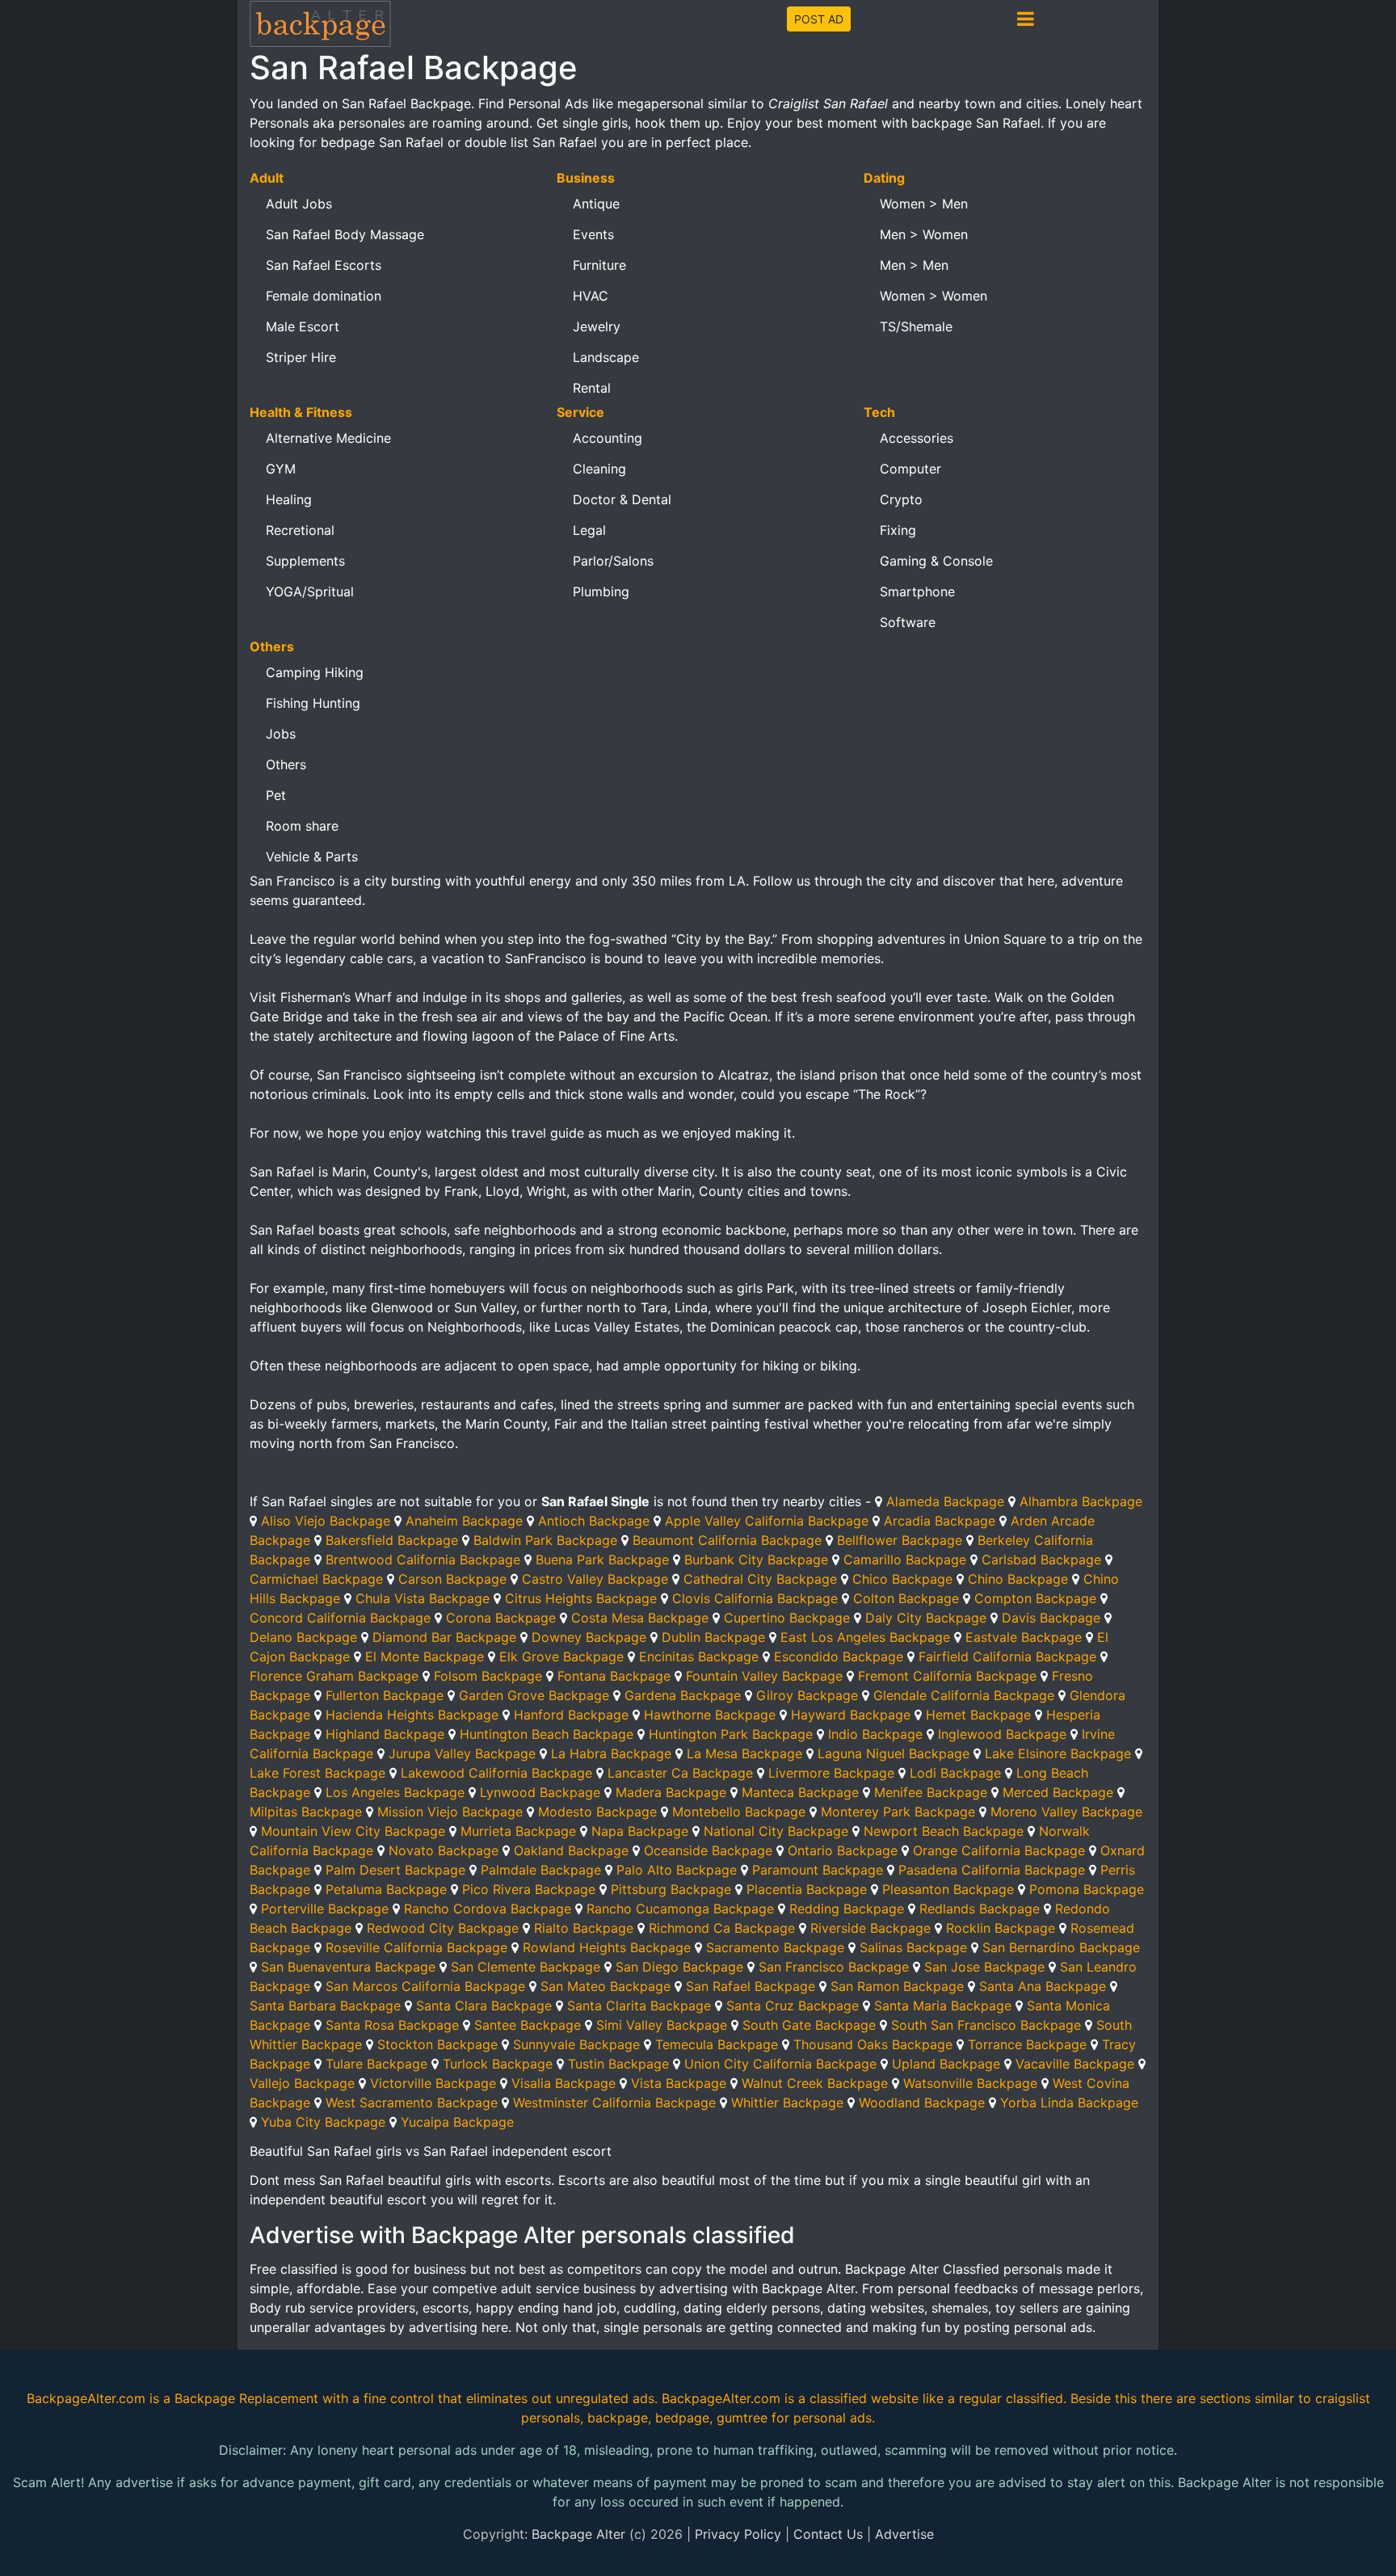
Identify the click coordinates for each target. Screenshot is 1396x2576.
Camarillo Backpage (905, 1559)
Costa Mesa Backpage (640, 1618)
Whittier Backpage (787, 2102)
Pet (276, 795)
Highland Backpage (385, 1734)
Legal (589, 530)
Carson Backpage (452, 1579)
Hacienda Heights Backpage (412, 1715)
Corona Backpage (501, 1618)
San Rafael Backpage (751, 1986)
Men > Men (914, 265)
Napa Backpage (640, 1831)
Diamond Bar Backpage (444, 1637)
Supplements (305, 561)
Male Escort (303, 326)
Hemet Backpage (978, 1715)
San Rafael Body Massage (345, 234)
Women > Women (933, 296)
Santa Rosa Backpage (392, 2025)
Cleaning (599, 469)
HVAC (591, 296)
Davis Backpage (1051, 1618)
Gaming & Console (936, 561)
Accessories (917, 438)
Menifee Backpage (931, 1792)
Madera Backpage (671, 1792)
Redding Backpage (847, 1909)
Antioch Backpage (594, 1521)
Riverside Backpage (870, 1928)
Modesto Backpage (597, 1812)
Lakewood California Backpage (496, 1773)
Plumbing (601, 591)
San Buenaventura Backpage (348, 1967)
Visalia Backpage (563, 2083)
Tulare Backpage (376, 2064)
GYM (281, 469)
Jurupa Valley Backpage (462, 1753)
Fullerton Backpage (385, 1695)
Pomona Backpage (1087, 1889)
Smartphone (917, 591)
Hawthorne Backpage (710, 1715)
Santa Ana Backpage (1043, 1986)
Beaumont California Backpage (727, 1540)
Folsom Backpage (488, 1676)
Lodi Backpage (955, 1773)
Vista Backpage (679, 2083)
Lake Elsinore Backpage (1058, 1753)
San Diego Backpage (679, 1967)
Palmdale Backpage (541, 1870)
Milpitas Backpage (306, 1812)
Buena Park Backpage (602, 1559)
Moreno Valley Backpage (1066, 1812)
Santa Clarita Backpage (639, 2006)
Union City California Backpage (780, 2064)
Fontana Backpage (614, 1676)
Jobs (281, 734)
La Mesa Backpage (744, 1753)
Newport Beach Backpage (944, 1831)
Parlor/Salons (613, 561)
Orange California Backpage (999, 1850)
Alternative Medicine (328, 438)
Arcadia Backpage (940, 1521)
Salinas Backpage (913, 1947)
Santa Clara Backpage (484, 2006)
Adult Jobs (299, 204)
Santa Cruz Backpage (793, 2006)
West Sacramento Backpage (412, 2102)
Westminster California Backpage (614, 2102)
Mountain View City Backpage (353, 1831)
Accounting (608, 438)
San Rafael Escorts (324, 265)
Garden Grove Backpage (534, 1695)
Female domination (324, 296)
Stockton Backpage (437, 2044)
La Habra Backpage (611, 1753)
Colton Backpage (906, 1598)
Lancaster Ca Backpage (680, 1773)
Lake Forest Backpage (317, 1773)
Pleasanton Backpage (948, 1889)
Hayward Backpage (851, 1715)
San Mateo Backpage (605, 1986)
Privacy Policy (738, 2534)
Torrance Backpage (1027, 2044)
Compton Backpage (1035, 1598)
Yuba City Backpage (323, 2122)
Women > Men (924, 204)
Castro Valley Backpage (595, 1579)
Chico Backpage (902, 1579)
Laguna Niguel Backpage (894, 1753)
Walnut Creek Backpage (815, 2083)
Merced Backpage (1058, 1792)
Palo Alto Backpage (677, 1870)
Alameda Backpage (945, 1501)
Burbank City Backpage (756, 1559)
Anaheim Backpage (464, 1521)
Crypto (901, 499)
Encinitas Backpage (699, 1656)
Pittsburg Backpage (671, 1889)
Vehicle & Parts (312, 857)
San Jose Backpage (984, 1967)
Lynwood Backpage (540, 1792)
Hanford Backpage (571, 1715)
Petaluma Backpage (386, 1889)
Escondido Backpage (839, 1656)
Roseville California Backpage (416, 1947)
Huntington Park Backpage (731, 1734)
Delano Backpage (303, 1637)
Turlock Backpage (498, 2064)
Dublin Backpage (713, 1637)
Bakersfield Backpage (392, 1540)
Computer (910, 469)
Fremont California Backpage (947, 1676)
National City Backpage (776, 1831)
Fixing (898, 530)
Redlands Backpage (980, 1909)
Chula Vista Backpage (423, 1598)
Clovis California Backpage (755, 1598)
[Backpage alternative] (321, 23)
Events (593, 234)
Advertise (904, 2534)
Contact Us (828, 2534)
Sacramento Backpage (775, 1947)
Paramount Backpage (818, 1870)
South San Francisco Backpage (986, 2025)
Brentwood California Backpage (423, 1559)
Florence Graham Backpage (334, 1676)
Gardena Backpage (683, 1695)
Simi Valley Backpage (662, 2025)
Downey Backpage (589, 1637)
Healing (289, 499)
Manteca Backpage (800, 1792)
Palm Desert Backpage (395, 1870)
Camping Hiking (315, 672)
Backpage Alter (578, 2534)
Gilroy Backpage (807, 1695)
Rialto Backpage (584, 1928)
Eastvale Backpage (1024, 1637)
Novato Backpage (444, 1850)
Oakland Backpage (571, 1850)
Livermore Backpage (831, 1773)
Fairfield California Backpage (1007, 1656)
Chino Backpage (1018, 1579)
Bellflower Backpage (900, 1540)
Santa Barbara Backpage (325, 2006)
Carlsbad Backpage (1041, 1559)
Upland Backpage (946, 2064)
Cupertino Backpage (787, 1618)
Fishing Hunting (313, 703)
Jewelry (597, 326)
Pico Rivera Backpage (529, 1889)
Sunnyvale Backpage (576, 2044)
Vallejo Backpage (302, 2083)
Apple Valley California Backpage (767, 1521)
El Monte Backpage (425, 1656)
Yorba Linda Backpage (1069, 2102)
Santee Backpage (528, 2025)
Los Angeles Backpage (395, 1792)
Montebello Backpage (739, 1812)
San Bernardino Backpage (1061, 1947)
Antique (596, 204)
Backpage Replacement (246, 2398)
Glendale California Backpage (964, 1695)
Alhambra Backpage (1081, 1501)
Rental (592, 388)
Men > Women (924, 234)
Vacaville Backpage (1075, 2064)
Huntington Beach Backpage (547, 1734)
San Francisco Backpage (834, 1967)
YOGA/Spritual (310, 591)
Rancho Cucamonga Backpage (680, 1909)
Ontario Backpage (843, 1850)
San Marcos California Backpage (425, 1986)
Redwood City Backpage (443, 1928)
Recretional (300, 530)
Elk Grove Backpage (561, 1656)
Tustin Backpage (618, 2064)
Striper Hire (301, 357)
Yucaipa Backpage (457, 2122)
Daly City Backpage (926, 1618)
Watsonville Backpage (970, 2083)
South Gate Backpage (809, 2025)
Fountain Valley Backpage (764, 1676)
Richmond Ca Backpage (722, 1928)
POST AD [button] (819, 19)
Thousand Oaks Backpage (873, 2044)
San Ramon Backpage (897, 1986)
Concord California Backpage (340, 1618)
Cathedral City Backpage (760, 1579)
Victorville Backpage (433, 2083)
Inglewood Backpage (1002, 1734)
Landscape (606, 357)
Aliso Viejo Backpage (326, 1521)
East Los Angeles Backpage (865, 1637)
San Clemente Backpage (526, 1967)
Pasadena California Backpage (992, 1870)
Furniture (599, 265)
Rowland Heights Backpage (607, 1947)
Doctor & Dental (622, 499)
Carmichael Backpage (316, 1579)
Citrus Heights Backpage (581, 1598)
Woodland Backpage (922, 2102)
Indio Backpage (875, 1734)
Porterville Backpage (325, 1909)
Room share (302, 826)
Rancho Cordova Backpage (488, 1909)
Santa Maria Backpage (943, 2006)
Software (908, 622)
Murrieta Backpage (518, 1831)
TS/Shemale (916, 326)
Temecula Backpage (717, 2044)
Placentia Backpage (807, 1889)
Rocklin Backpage (1001, 1928)
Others (286, 764)
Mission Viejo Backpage (450, 1812)
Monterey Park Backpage (898, 1812)
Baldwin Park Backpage (545, 1540)
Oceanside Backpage (708, 1850)
